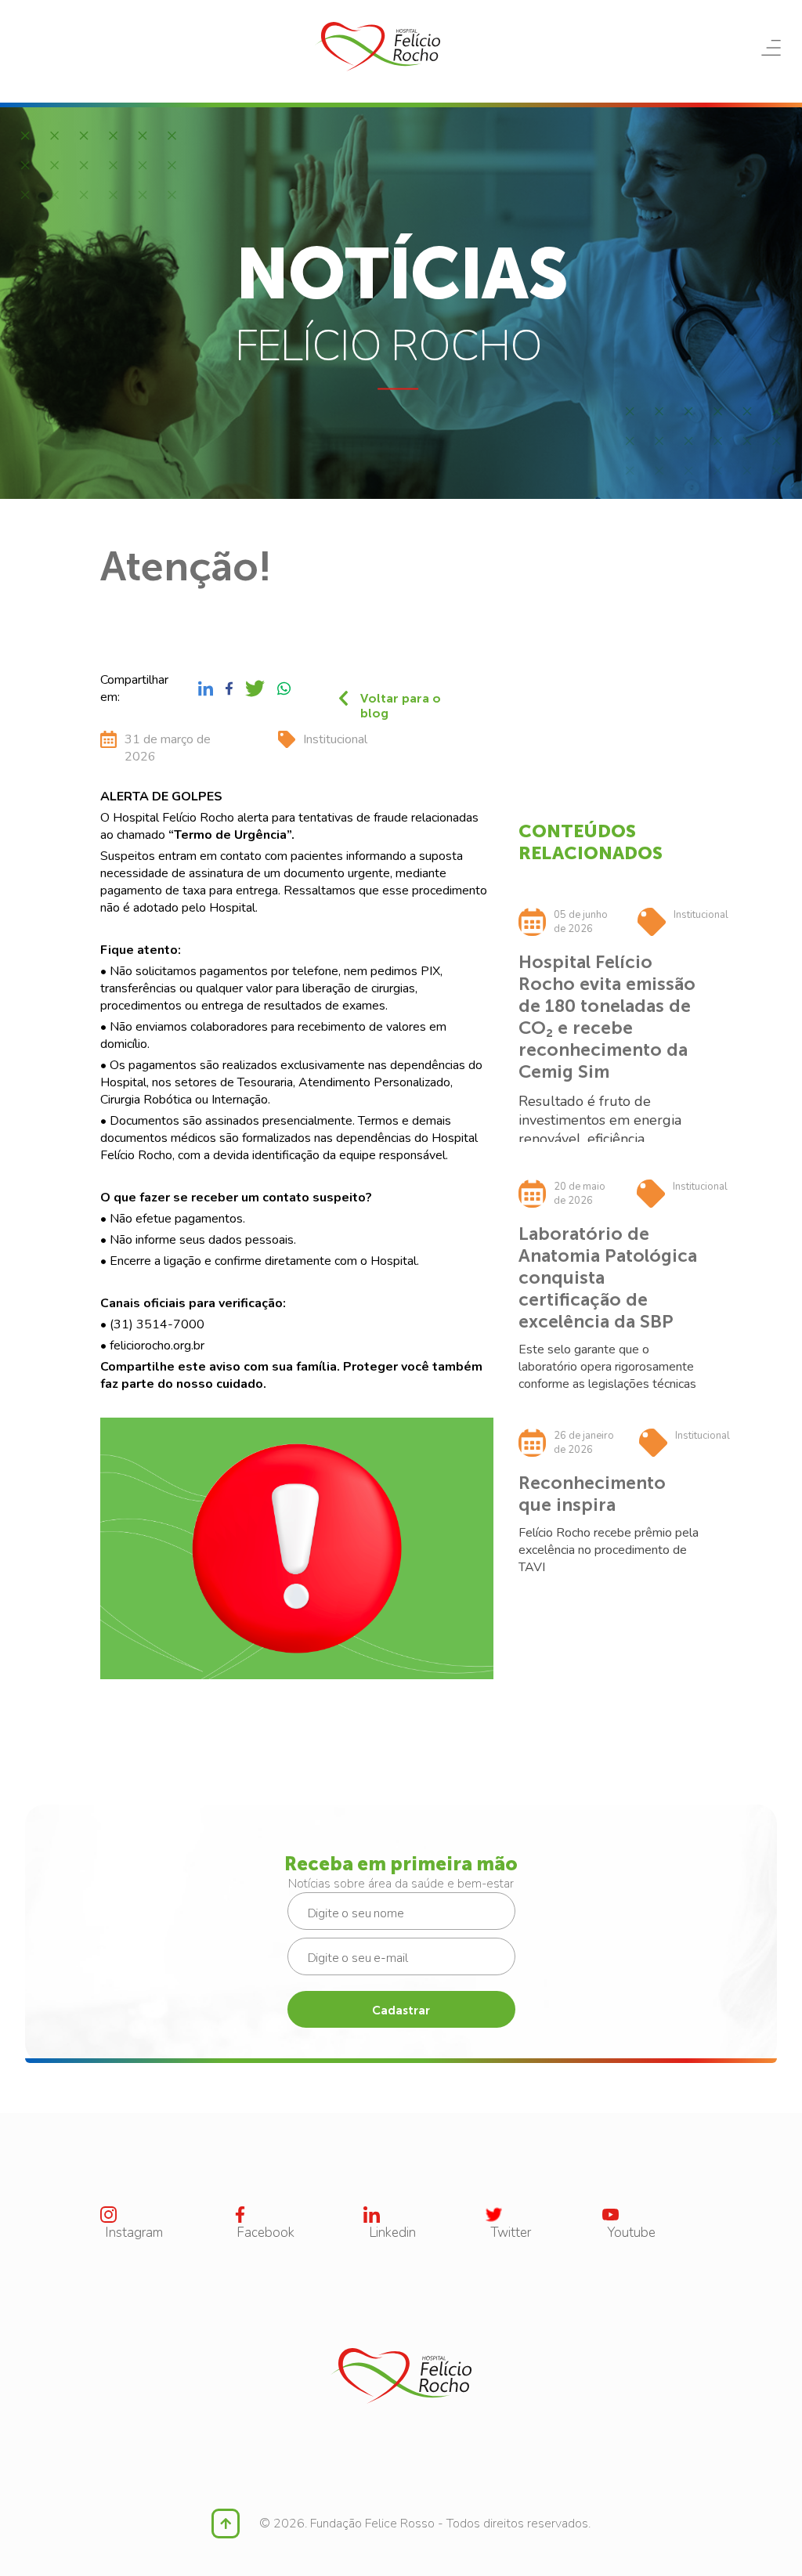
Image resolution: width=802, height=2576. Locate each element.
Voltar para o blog (401, 698)
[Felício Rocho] (378, 47)
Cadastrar (401, 2011)
